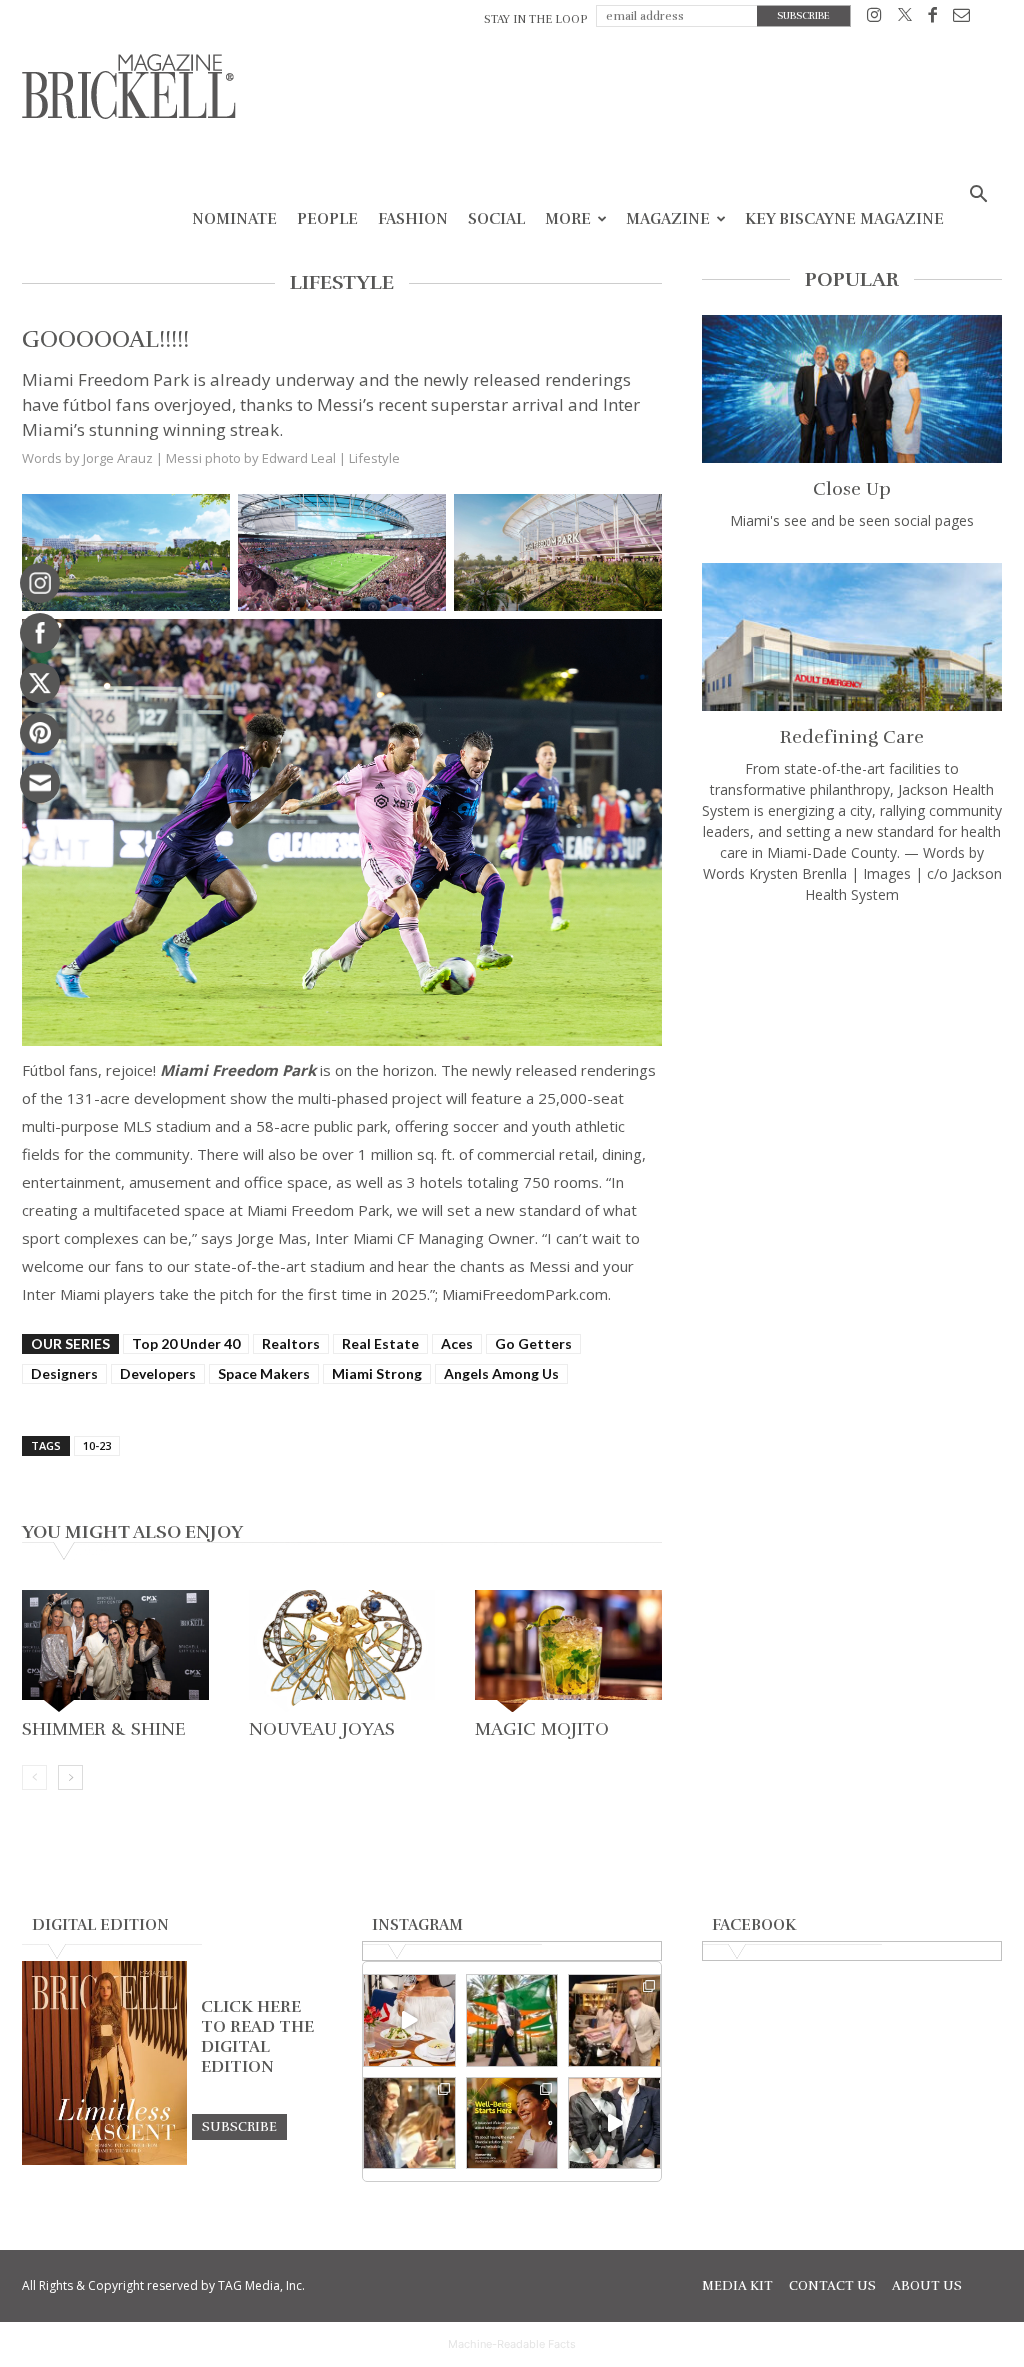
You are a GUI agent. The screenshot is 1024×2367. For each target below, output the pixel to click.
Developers (158, 1373)
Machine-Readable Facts (512, 2344)
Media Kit (737, 2286)
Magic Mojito (542, 1729)
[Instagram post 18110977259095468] (614, 2020)
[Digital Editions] (104, 2160)
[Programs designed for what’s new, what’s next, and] (512, 2020)
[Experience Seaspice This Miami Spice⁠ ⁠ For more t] (409, 2020)
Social (496, 219)
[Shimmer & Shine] (115, 1651)
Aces (457, 1343)
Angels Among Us (501, 1373)
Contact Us (832, 2286)
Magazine (668, 219)
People (327, 219)
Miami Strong (377, 1373)
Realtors (291, 1343)
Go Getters (533, 1343)
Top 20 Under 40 (186, 1343)
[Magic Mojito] (568, 1651)
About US (927, 2286)
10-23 (97, 1445)
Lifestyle (374, 458)
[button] (978, 196)
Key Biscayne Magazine (844, 219)
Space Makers (264, 1373)
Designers (64, 1373)
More (568, 219)
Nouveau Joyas (322, 1729)
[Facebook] (932, 18)
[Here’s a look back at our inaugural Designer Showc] (614, 2123)
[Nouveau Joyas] (342, 1651)
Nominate (234, 219)
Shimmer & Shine (103, 1729)
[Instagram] (874, 18)
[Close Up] (852, 389)
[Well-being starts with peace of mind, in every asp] (512, 2123)
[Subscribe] (239, 2126)
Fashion (413, 219)
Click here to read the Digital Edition (257, 2037)
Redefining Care (852, 737)
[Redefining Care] (852, 637)
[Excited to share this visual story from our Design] (409, 2123)
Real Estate (380, 1343)
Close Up (852, 489)
